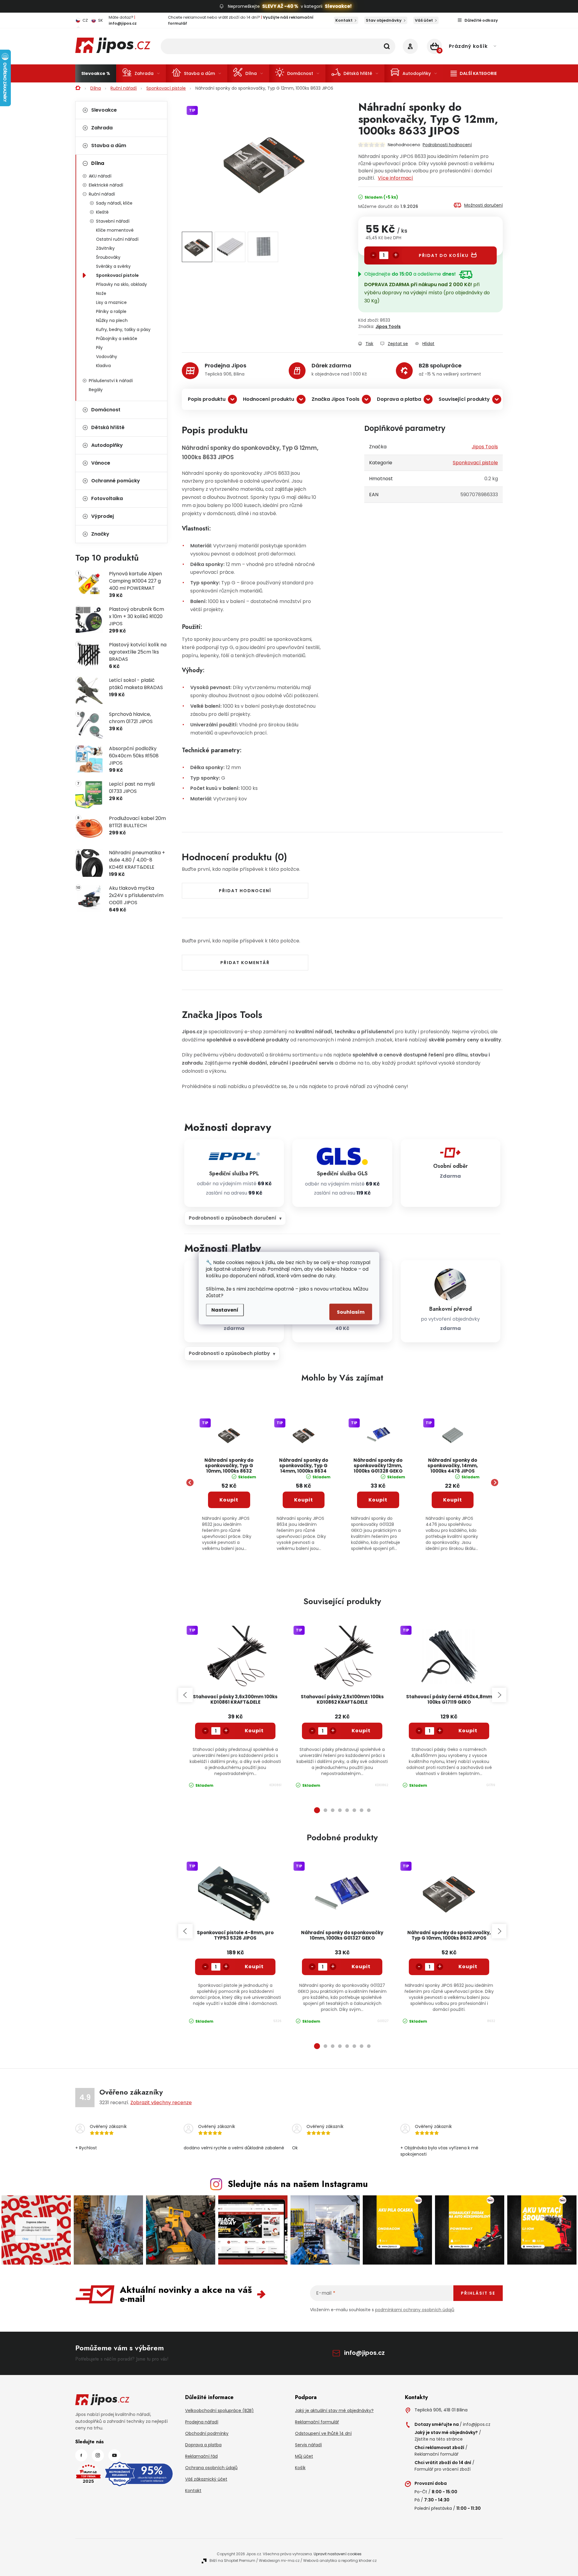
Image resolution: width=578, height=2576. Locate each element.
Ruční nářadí (102, 194)
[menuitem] (96, 73)
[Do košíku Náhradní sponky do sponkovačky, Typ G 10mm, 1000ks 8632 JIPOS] (468, 1967)
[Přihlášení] (410, 46)
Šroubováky (108, 257)
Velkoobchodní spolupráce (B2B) (219, 2411)
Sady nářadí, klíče (114, 203)
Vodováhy (107, 357)
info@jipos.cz (364, 2353)
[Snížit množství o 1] (373, 255)
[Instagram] (98, 2455)
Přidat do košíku (444, 255)
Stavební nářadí (113, 221)
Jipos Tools (388, 326)
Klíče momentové (115, 230)
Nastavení (225, 1310)
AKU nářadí (100, 176)
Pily (99, 348)
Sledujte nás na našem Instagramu (298, 2184)
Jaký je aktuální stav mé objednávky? (334, 2411)
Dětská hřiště (108, 427)
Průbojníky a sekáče (117, 339)
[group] (229, 1483)
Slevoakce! (338, 6)
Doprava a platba (399, 399)
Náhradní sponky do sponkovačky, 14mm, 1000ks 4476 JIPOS (453, 1466)
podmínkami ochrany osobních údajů (415, 2310)
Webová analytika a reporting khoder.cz (340, 2561)
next (499, 1695)
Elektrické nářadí (106, 185)
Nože (101, 293)
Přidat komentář (245, 963)
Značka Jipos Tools (336, 399)
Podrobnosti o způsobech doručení (233, 1218)
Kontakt (344, 20)
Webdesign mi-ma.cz (279, 2561)
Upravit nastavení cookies (338, 2554)
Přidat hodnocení (245, 891)
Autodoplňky (107, 445)
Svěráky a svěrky (113, 266)
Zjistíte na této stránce (439, 2439)
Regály (96, 390)
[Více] (474, 73)
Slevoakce (104, 110)
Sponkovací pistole (117, 275)
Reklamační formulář (317, 2422)
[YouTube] (114, 2455)
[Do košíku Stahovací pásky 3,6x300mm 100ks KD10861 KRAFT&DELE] (254, 1731)
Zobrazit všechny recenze (161, 2103)
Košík (300, 2468)
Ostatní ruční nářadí (117, 239)
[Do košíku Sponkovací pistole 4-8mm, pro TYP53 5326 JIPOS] (254, 1967)
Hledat (387, 46)
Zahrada (102, 128)
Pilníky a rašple (111, 311)
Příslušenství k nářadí (111, 381)
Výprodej (103, 516)
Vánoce (101, 463)
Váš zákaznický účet (206, 2479)
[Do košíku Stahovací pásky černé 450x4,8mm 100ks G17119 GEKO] (468, 1731)
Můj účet (304, 2456)
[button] (229, 1515)
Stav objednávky (384, 20)
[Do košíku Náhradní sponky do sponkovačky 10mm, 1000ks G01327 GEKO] (361, 1967)
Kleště (102, 212)
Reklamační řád (201, 2456)
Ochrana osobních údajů (211, 2468)
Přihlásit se (478, 2293)
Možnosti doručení (483, 205)
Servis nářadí (308, 2445)
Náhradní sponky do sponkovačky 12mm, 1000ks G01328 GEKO (378, 1466)
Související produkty (464, 399)
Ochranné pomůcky (116, 481)
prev (185, 1695)
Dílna (98, 163)
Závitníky (105, 248)
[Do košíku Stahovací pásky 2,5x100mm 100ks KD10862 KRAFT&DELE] (361, 1731)
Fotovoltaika (107, 498)
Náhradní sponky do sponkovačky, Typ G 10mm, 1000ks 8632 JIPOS (229, 1466)
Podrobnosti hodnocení (447, 145)
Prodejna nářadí (202, 2422)
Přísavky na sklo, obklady (121, 284)
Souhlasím (351, 1312)
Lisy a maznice (111, 302)
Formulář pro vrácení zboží (443, 2469)
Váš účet (424, 20)
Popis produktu (207, 399)
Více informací (395, 178)
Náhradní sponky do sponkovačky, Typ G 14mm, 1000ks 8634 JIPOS (304, 1466)
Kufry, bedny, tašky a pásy (123, 329)
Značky (100, 534)
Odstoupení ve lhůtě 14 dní (323, 2433)
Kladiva (103, 366)
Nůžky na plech (112, 320)
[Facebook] (81, 2455)
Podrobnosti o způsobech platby (229, 1353)
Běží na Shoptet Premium (232, 2561)
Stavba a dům (109, 145)
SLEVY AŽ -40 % (280, 6)
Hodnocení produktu (269, 399)
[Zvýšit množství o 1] (396, 255)
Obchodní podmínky (207, 2433)
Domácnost (106, 410)
